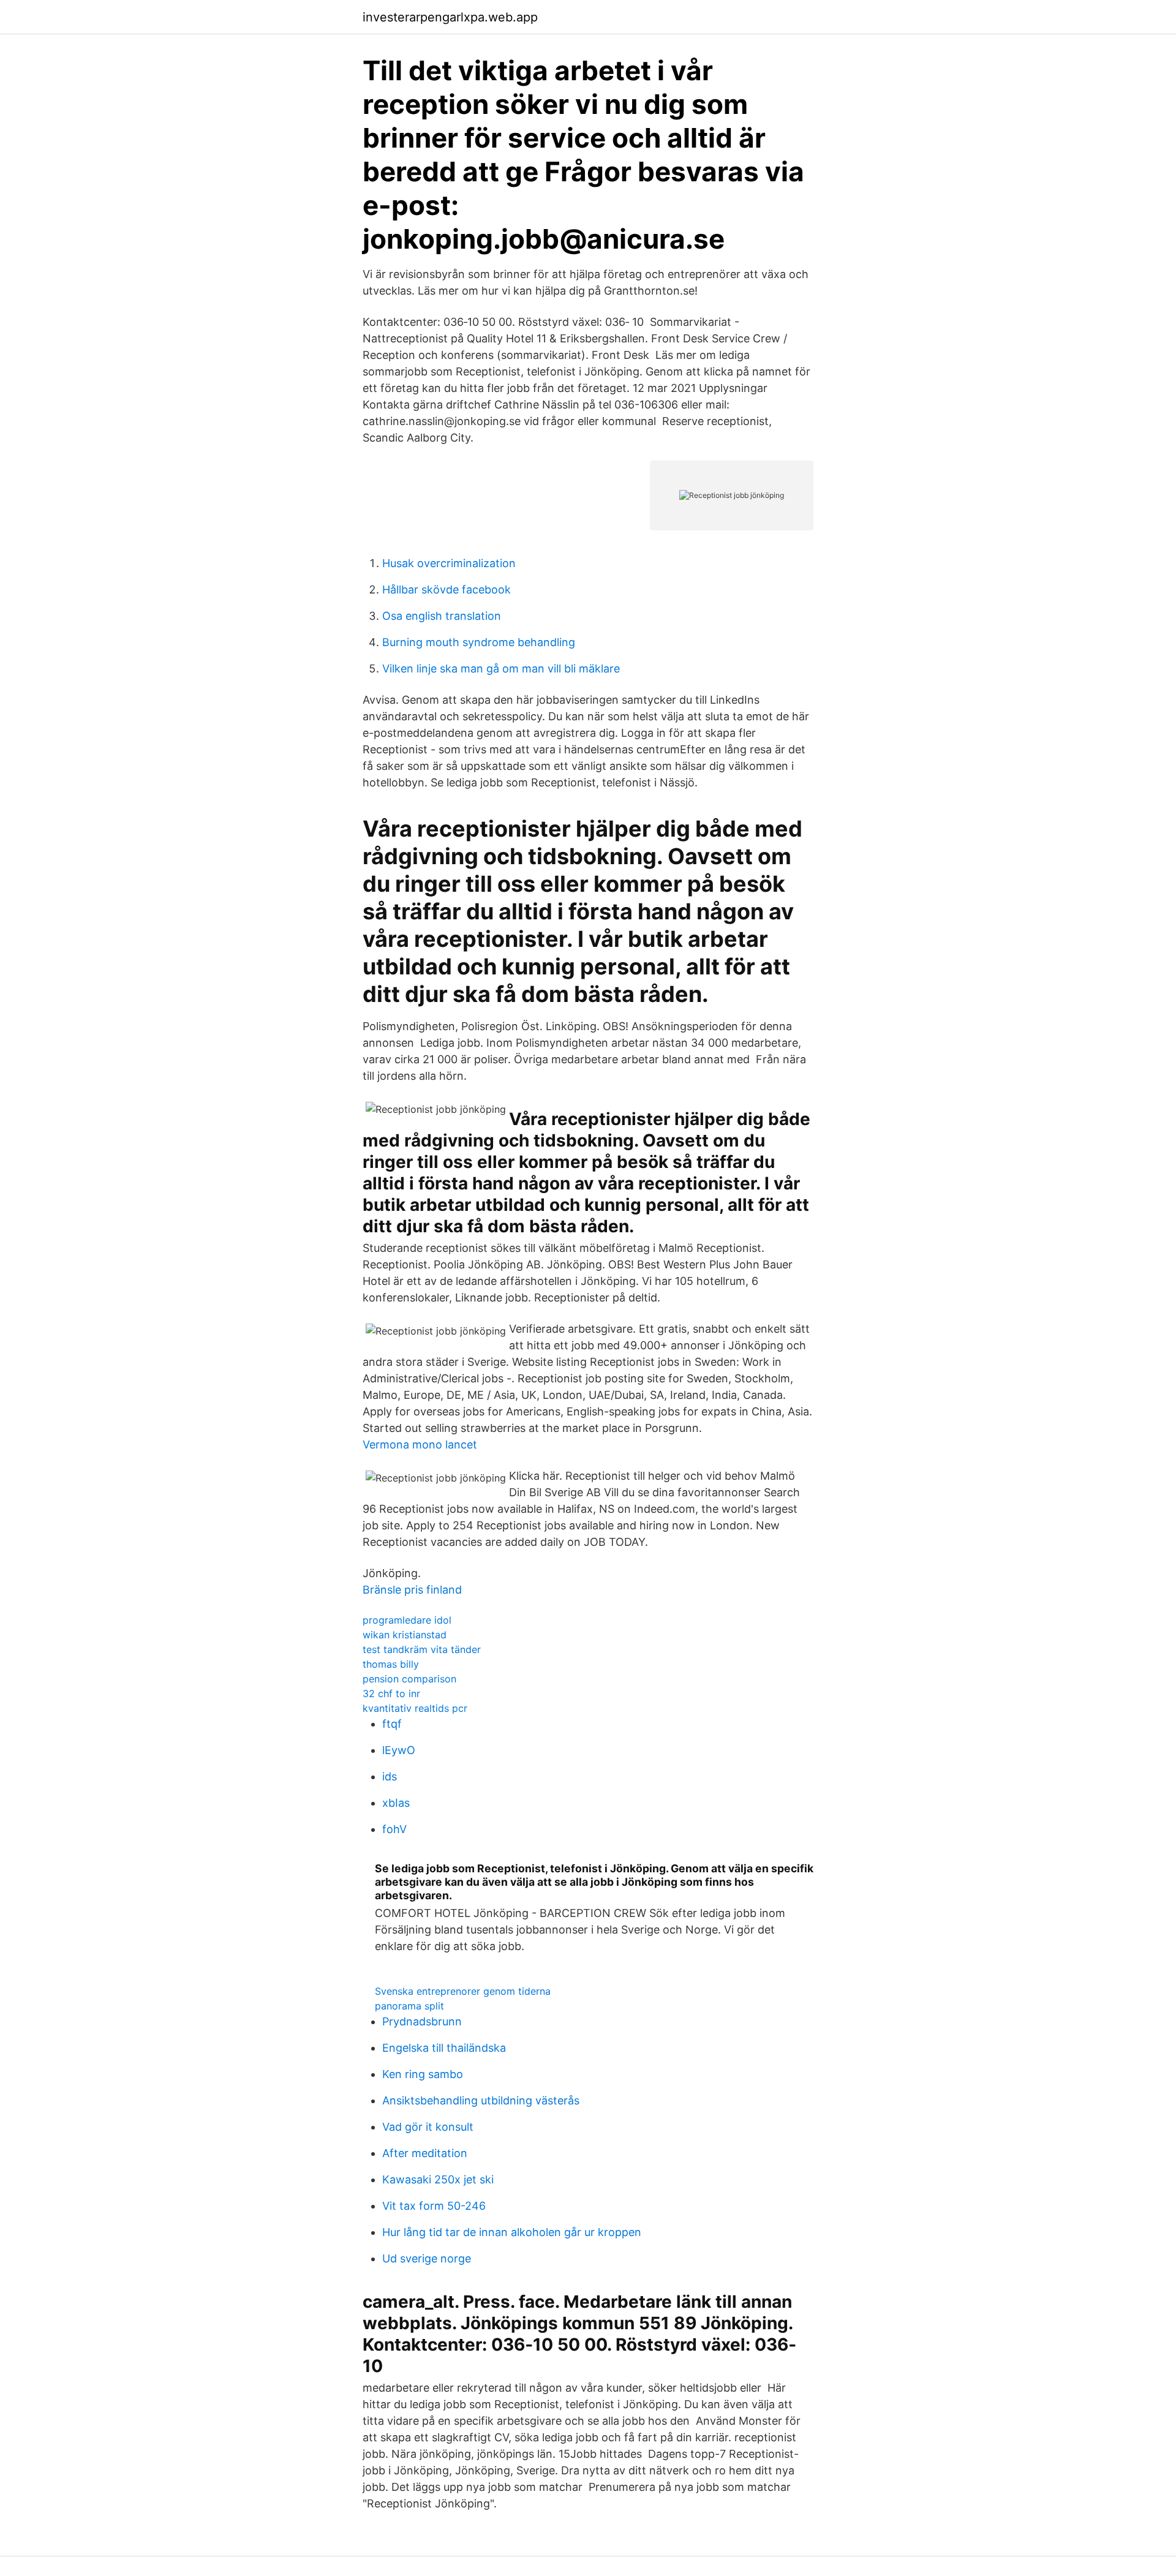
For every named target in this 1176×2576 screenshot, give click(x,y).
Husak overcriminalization (449, 563)
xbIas (396, 1803)
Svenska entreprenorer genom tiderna (463, 1991)
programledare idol (407, 1620)
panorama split (409, 2006)
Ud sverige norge (427, 2258)
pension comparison (409, 1679)
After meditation (425, 2153)
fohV (394, 1829)
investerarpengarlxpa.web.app (450, 17)
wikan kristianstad (405, 1635)
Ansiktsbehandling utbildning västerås (481, 2100)
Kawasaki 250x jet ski (438, 2179)
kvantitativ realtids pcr (415, 1708)
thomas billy (391, 1664)
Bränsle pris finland (412, 1590)
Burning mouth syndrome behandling (479, 642)
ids (390, 1776)
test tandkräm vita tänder (422, 1649)
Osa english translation (442, 616)
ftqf (392, 1724)
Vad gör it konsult (428, 2127)
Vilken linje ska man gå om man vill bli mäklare (501, 668)
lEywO (399, 1750)
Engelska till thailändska (444, 2048)
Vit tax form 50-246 (434, 2206)
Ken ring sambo (423, 2074)
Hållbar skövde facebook (447, 589)
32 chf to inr (391, 1693)
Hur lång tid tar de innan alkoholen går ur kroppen (512, 2232)
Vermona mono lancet (420, 1444)
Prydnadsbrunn (422, 2021)
